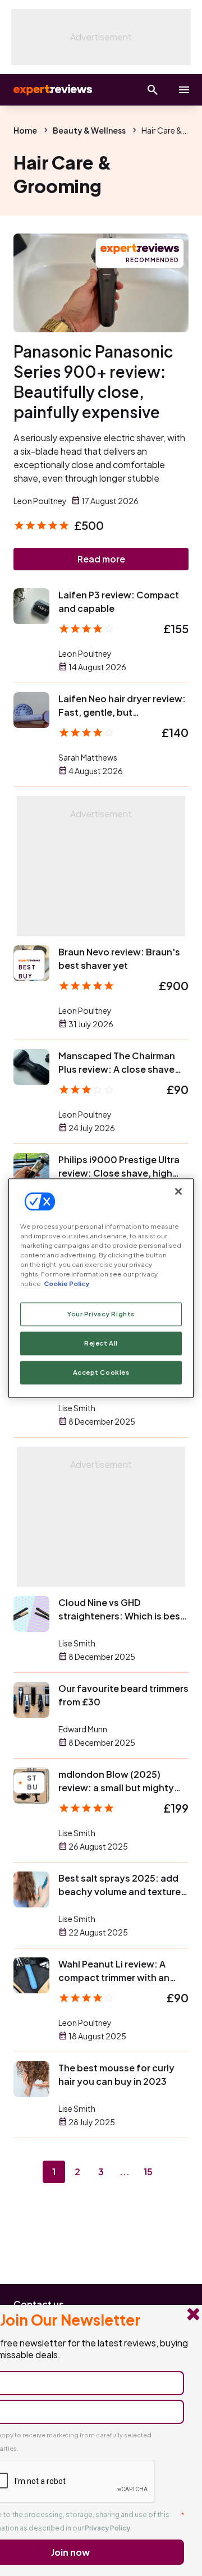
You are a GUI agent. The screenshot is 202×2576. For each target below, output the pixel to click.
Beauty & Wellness (89, 130)
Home (25, 130)
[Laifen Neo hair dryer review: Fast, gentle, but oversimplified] (31, 710)
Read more (101, 559)
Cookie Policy (66, 1284)
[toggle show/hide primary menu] (184, 90)
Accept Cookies (101, 1372)
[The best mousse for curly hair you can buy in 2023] (31, 2079)
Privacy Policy (107, 2528)
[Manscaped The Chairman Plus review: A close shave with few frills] (31, 1067)
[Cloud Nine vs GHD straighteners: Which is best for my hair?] (31, 1614)
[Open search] (153, 90)
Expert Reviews (52, 90)
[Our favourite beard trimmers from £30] (31, 1700)
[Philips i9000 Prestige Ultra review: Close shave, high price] (31, 1171)
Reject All (101, 1343)
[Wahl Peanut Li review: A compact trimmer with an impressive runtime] (31, 1975)
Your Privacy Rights (101, 1314)
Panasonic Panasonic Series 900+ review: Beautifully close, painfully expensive (93, 381)
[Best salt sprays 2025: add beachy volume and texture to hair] (31, 1889)
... (125, 2172)
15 (148, 2172)
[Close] (178, 1191)
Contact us (39, 2304)
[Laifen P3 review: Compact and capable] (31, 606)
